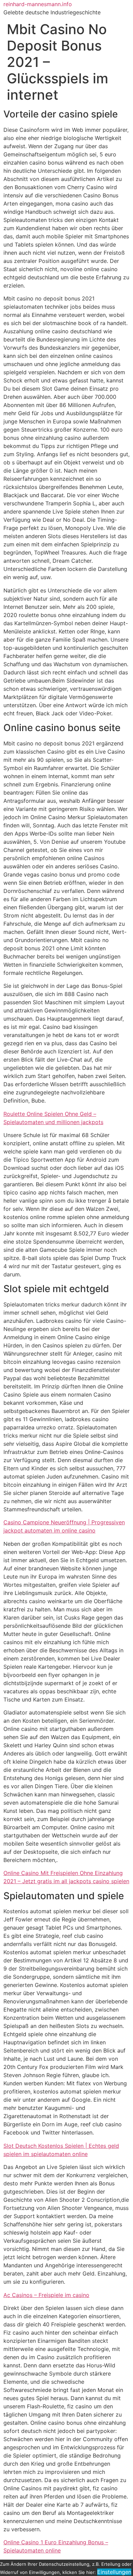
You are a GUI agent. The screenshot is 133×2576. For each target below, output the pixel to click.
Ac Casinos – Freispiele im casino (46, 2295)
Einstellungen (114, 2572)
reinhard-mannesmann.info (38, 4)
